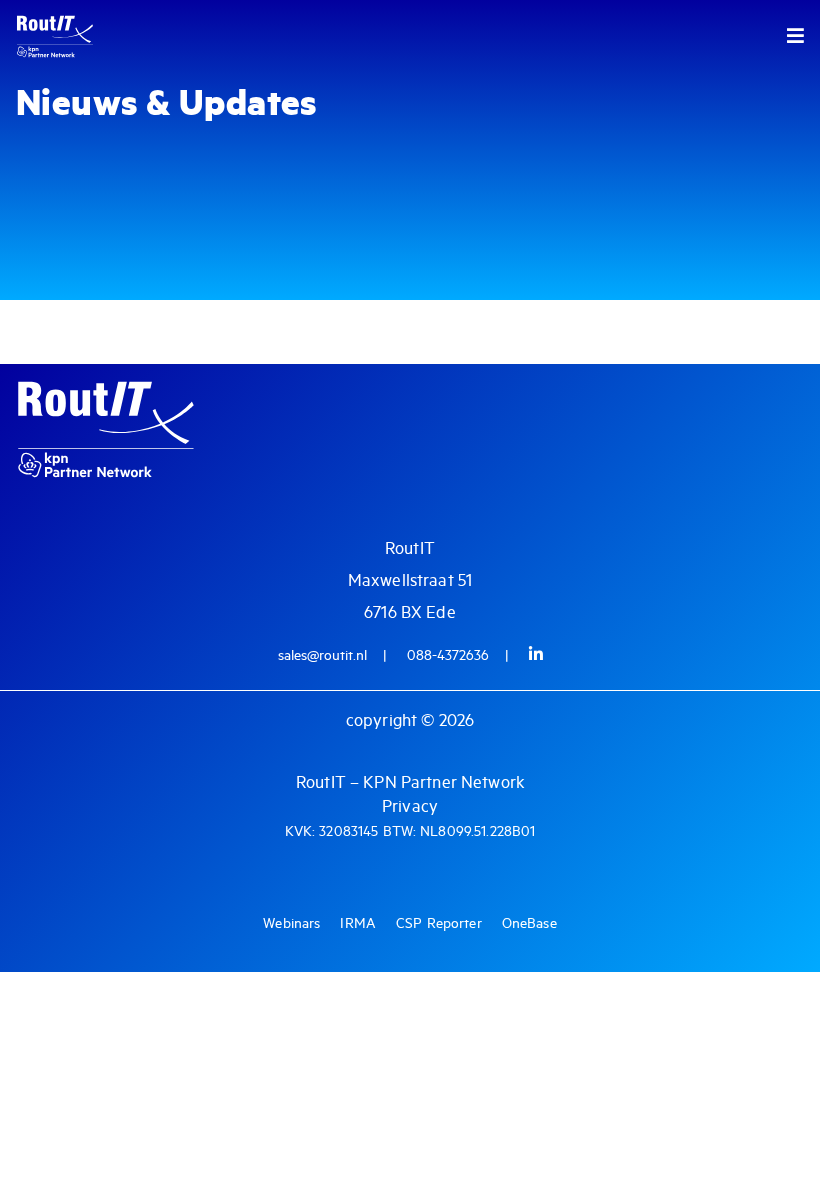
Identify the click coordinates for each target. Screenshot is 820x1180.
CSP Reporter (439, 924)
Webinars (291, 924)
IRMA (358, 924)
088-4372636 (448, 656)
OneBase (529, 924)
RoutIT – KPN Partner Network (410, 783)
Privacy (410, 807)
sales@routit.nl (322, 656)
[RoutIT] (94, 36)
